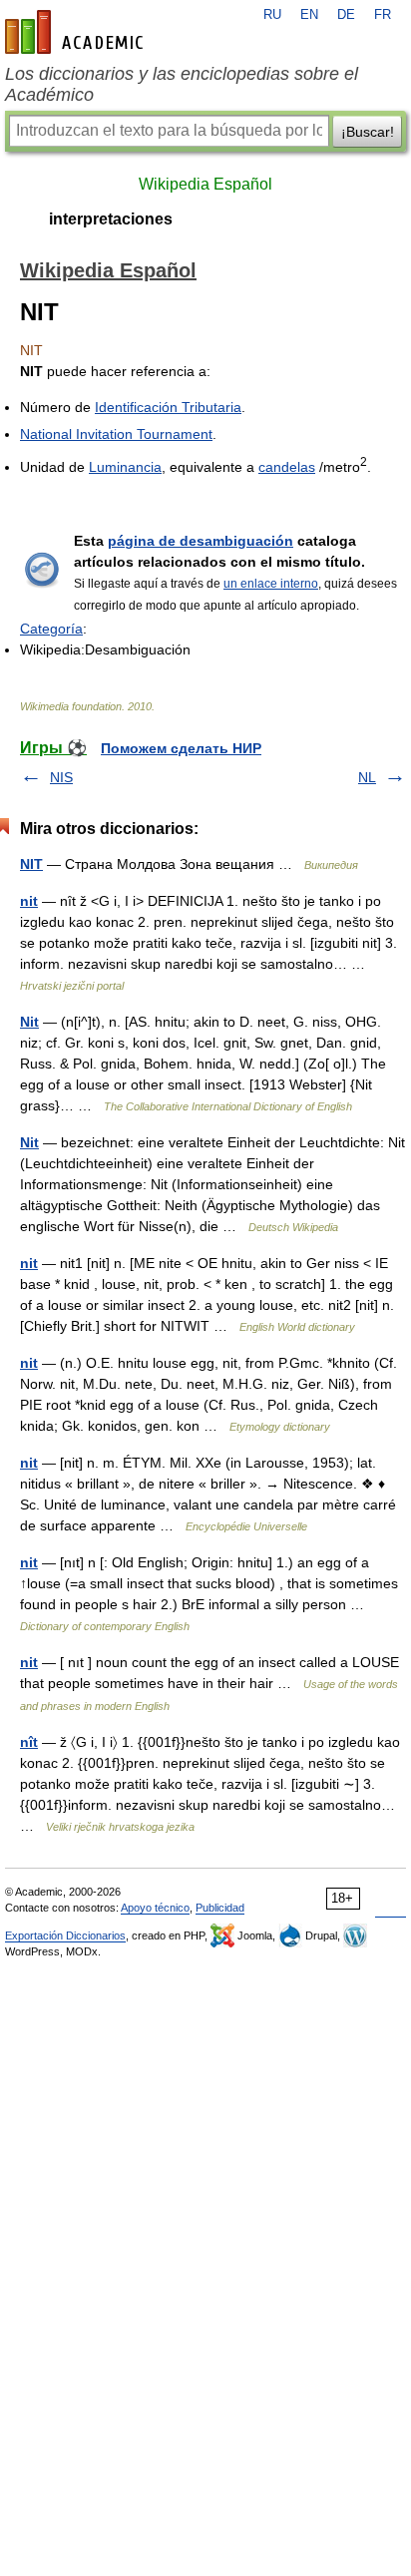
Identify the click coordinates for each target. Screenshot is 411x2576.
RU (272, 15)
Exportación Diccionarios (65, 1935)
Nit (29, 1022)
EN (309, 15)
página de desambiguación (201, 541)
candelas (287, 467)
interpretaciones (111, 219)
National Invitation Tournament (116, 434)
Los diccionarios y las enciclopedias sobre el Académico (182, 84)
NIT (31, 864)
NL (367, 777)
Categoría (51, 629)
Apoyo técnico (155, 1908)
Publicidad (220, 1908)
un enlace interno (271, 584)
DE (346, 15)
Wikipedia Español (205, 184)
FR (383, 15)
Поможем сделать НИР (181, 748)
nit (29, 901)
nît (29, 1742)
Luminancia (125, 467)
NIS (61, 777)
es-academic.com (77, 32)
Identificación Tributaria (168, 407)
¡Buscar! (368, 132)
